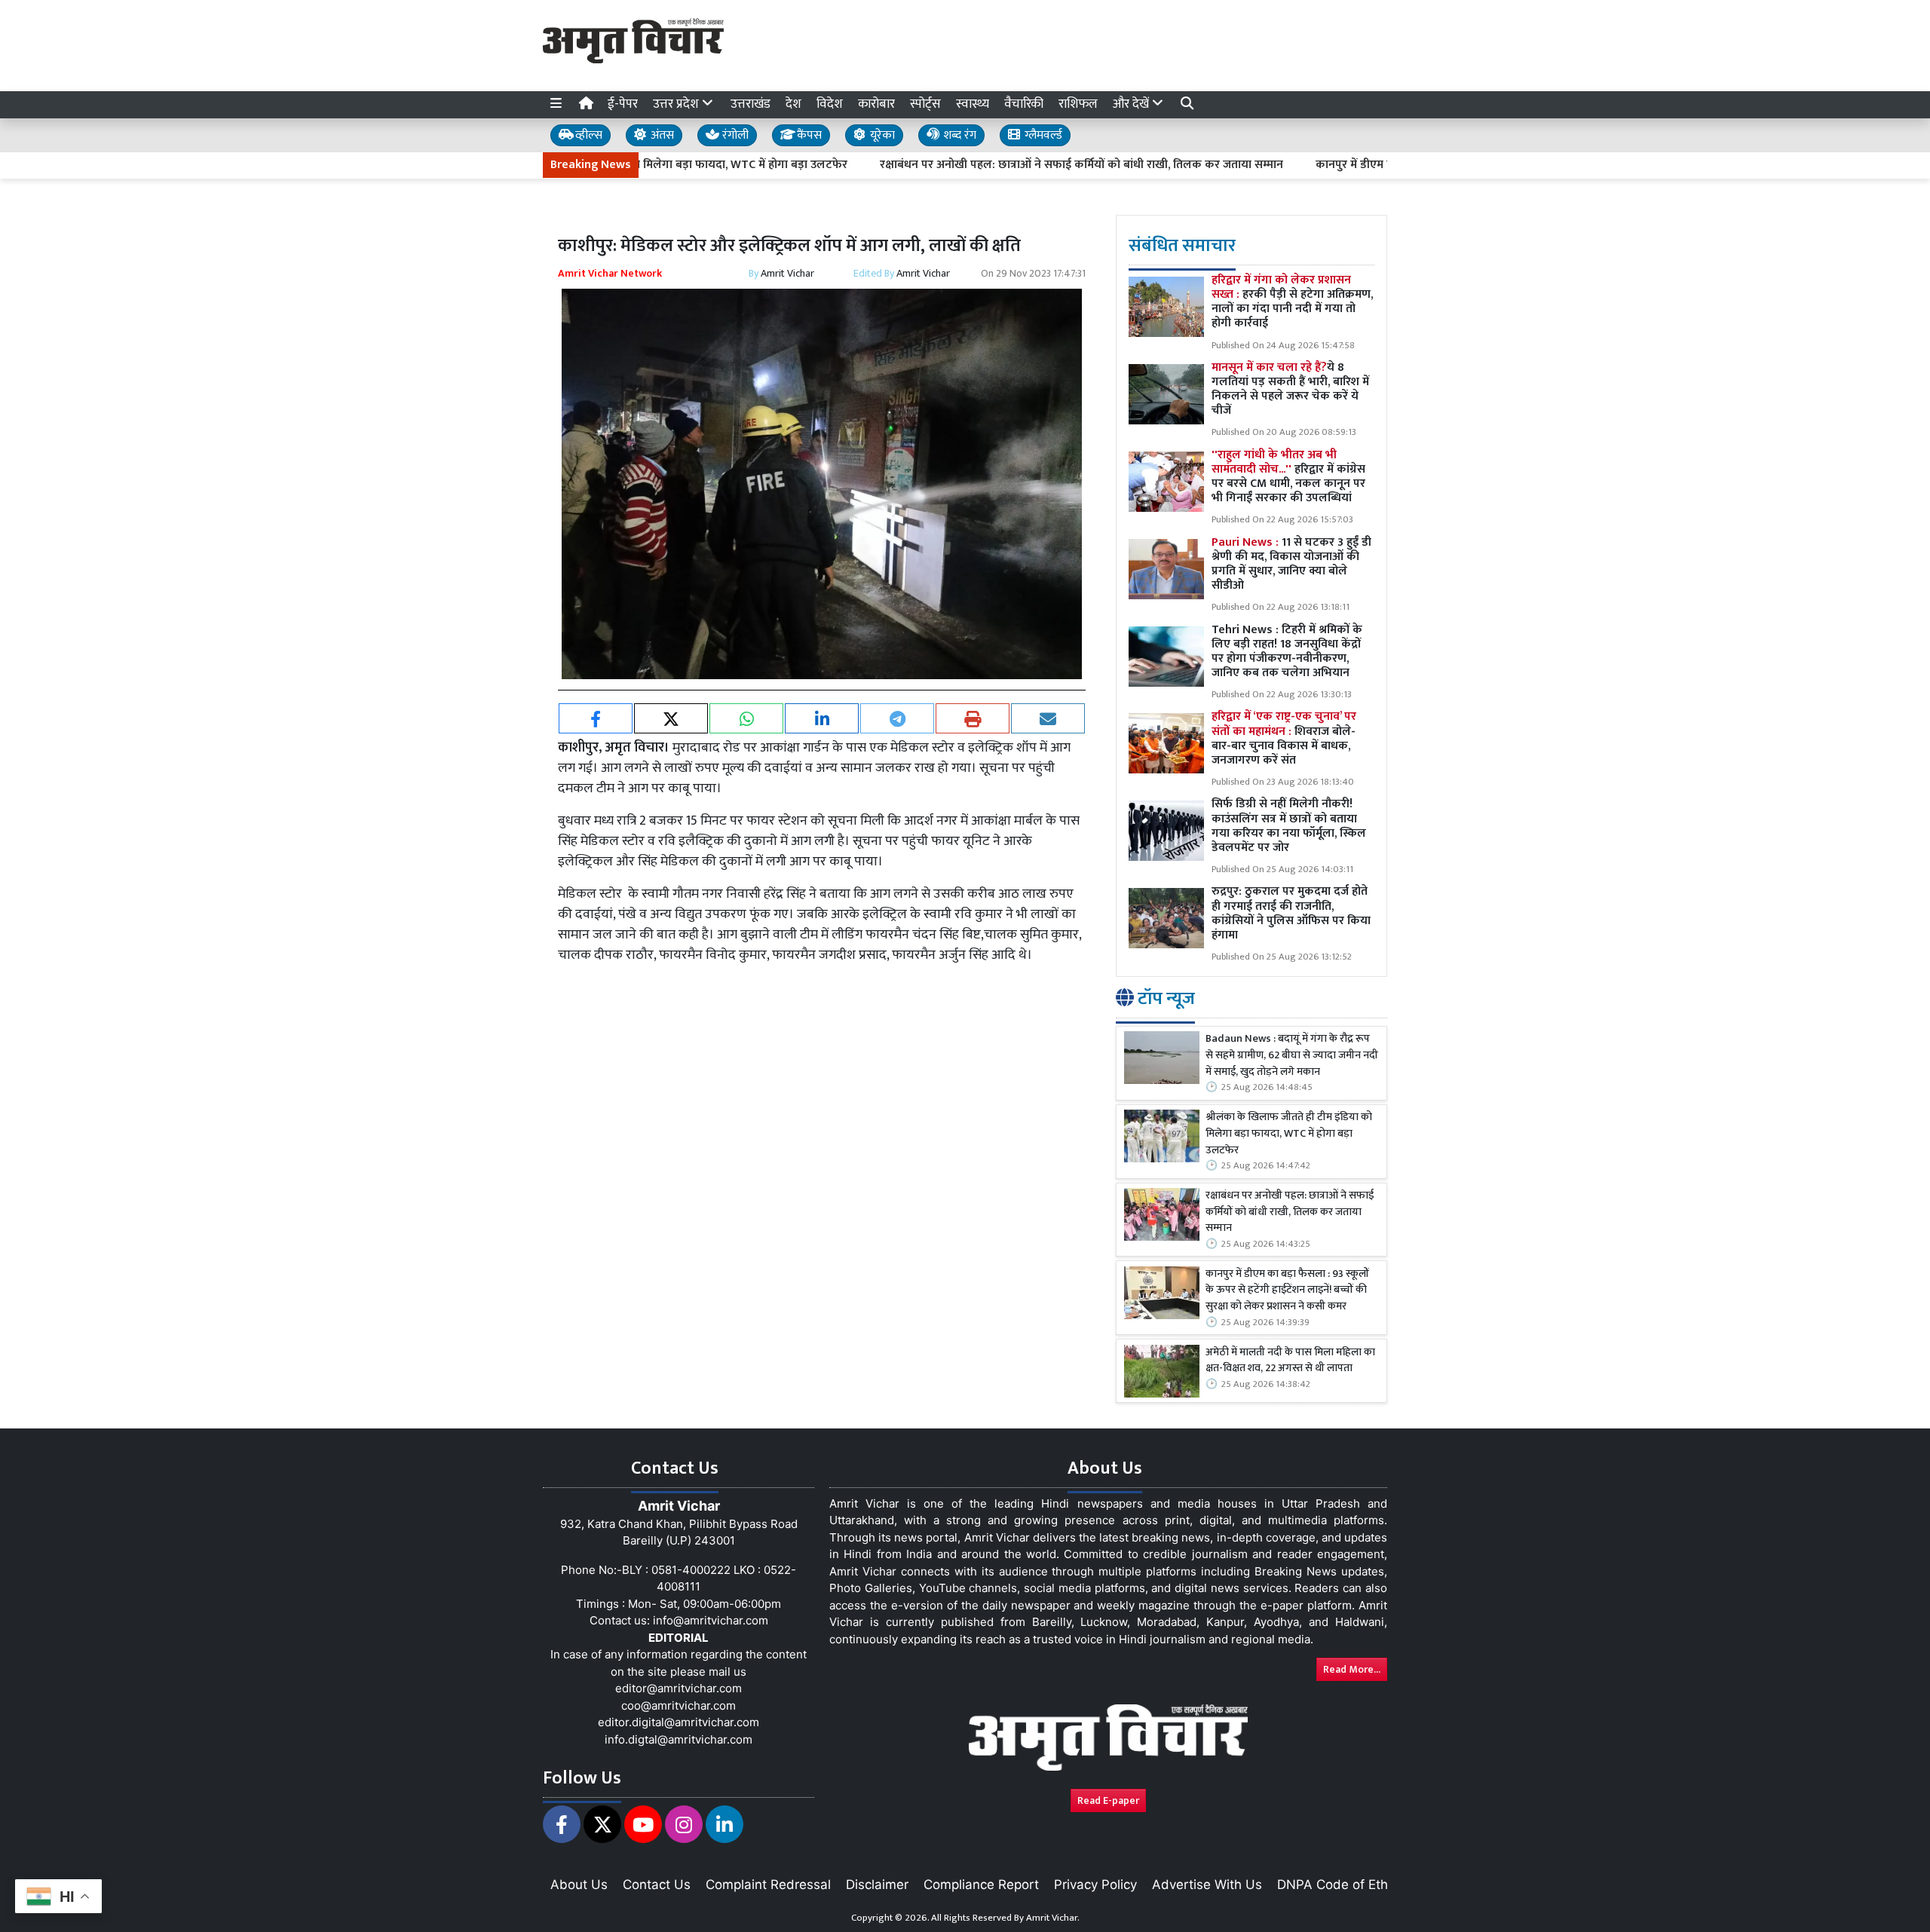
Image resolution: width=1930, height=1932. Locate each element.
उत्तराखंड (751, 104)
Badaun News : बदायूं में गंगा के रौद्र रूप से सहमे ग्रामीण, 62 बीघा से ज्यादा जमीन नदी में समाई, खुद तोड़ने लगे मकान (1292, 1056)
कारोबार (876, 104)
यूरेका (881, 135)
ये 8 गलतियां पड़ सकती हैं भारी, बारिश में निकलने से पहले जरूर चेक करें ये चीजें (1290, 389)
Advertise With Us (1207, 1885)
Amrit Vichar (787, 273)
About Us (579, 1885)
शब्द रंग (958, 135)
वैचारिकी (1024, 104)
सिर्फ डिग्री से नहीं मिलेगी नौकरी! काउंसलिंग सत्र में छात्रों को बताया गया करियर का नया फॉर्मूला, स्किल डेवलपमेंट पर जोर (1289, 826)
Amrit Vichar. (1053, 1918)
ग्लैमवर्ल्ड (1042, 135)
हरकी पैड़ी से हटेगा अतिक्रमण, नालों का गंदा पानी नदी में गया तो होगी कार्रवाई (1292, 302)
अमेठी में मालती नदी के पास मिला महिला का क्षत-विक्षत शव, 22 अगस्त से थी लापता (1290, 1361)
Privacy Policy (1095, 1885)
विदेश (830, 104)
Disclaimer (877, 1885)
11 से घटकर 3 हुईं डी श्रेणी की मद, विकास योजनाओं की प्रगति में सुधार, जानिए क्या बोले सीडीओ (1291, 564)
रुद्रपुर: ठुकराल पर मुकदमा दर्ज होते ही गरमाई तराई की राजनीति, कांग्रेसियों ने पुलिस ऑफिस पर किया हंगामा (1291, 913)
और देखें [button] (1132, 104)
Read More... (1352, 1669)
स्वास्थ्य (973, 104)
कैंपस (808, 135)
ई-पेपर (623, 104)
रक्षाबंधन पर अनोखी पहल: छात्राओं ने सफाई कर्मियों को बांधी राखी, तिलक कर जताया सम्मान (1002, 165)
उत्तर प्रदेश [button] (677, 104)
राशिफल (1078, 104)
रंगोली (734, 135)
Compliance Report (981, 1885)
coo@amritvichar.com (679, 1705)
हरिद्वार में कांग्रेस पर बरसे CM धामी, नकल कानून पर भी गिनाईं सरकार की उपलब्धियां (1288, 477)
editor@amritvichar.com (679, 1688)
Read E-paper (1108, 1800)
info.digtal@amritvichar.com (679, 1739)
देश (793, 104)
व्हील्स (587, 135)
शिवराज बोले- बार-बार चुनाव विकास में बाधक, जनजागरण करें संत (1284, 738)
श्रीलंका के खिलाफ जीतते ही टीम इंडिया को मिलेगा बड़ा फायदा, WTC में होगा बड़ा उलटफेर (1289, 1134)
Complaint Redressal (768, 1885)
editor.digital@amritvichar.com (679, 1722)
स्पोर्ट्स (925, 104)
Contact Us (657, 1885)
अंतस (661, 135)
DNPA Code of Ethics (1341, 1885)
